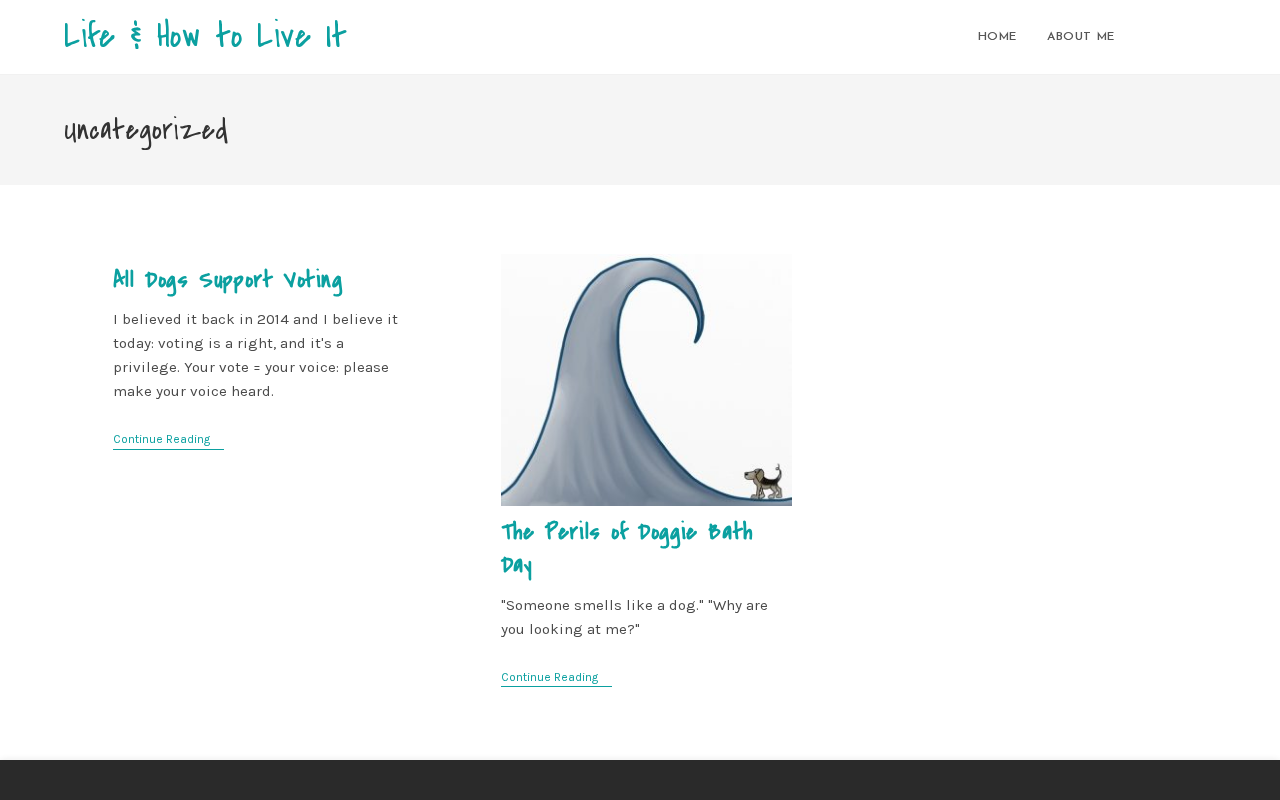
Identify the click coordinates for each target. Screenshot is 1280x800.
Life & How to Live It (206, 36)
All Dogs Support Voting (228, 280)
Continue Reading (168, 440)
